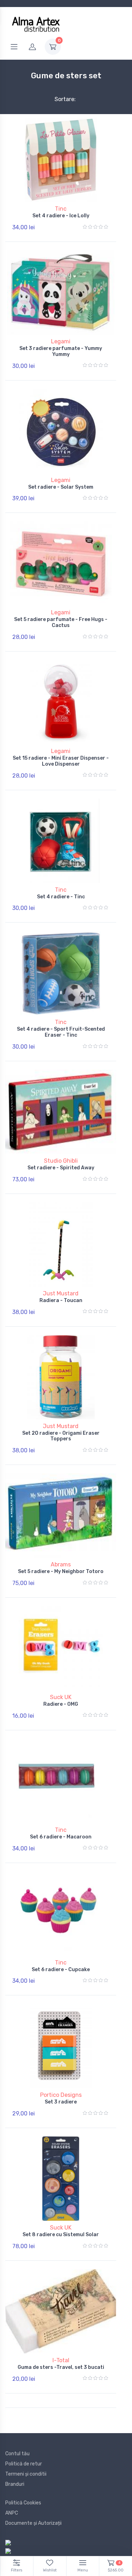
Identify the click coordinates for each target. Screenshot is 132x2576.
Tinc (61, 209)
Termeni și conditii (26, 2474)
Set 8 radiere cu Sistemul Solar (61, 2235)
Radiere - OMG (61, 1704)
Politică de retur (24, 2464)
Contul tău (17, 2454)
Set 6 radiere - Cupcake (61, 1970)
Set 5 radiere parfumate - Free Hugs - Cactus (61, 622)
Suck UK (61, 1697)
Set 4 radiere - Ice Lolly (61, 216)
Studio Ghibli (61, 1161)
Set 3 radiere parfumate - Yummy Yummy (61, 351)
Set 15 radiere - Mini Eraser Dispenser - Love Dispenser (61, 761)
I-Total (61, 2360)
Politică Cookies (23, 2503)
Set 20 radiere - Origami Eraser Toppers (61, 1436)
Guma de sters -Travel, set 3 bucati (61, 2367)
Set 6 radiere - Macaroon (61, 1837)
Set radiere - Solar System (61, 487)
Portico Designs (61, 2095)
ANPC (12, 2513)
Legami (61, 341)
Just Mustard (61, 1293)
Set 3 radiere (61, 2102)
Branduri (15, 2484)
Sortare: (59, 99)
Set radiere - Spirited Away (61, 1168)
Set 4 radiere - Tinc (61, 897)
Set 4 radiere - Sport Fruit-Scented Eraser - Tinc (61, 1032)
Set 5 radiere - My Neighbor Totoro (61, 1571)
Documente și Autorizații (33, 2523)
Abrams (61, 1564)
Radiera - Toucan (61, 1300)
